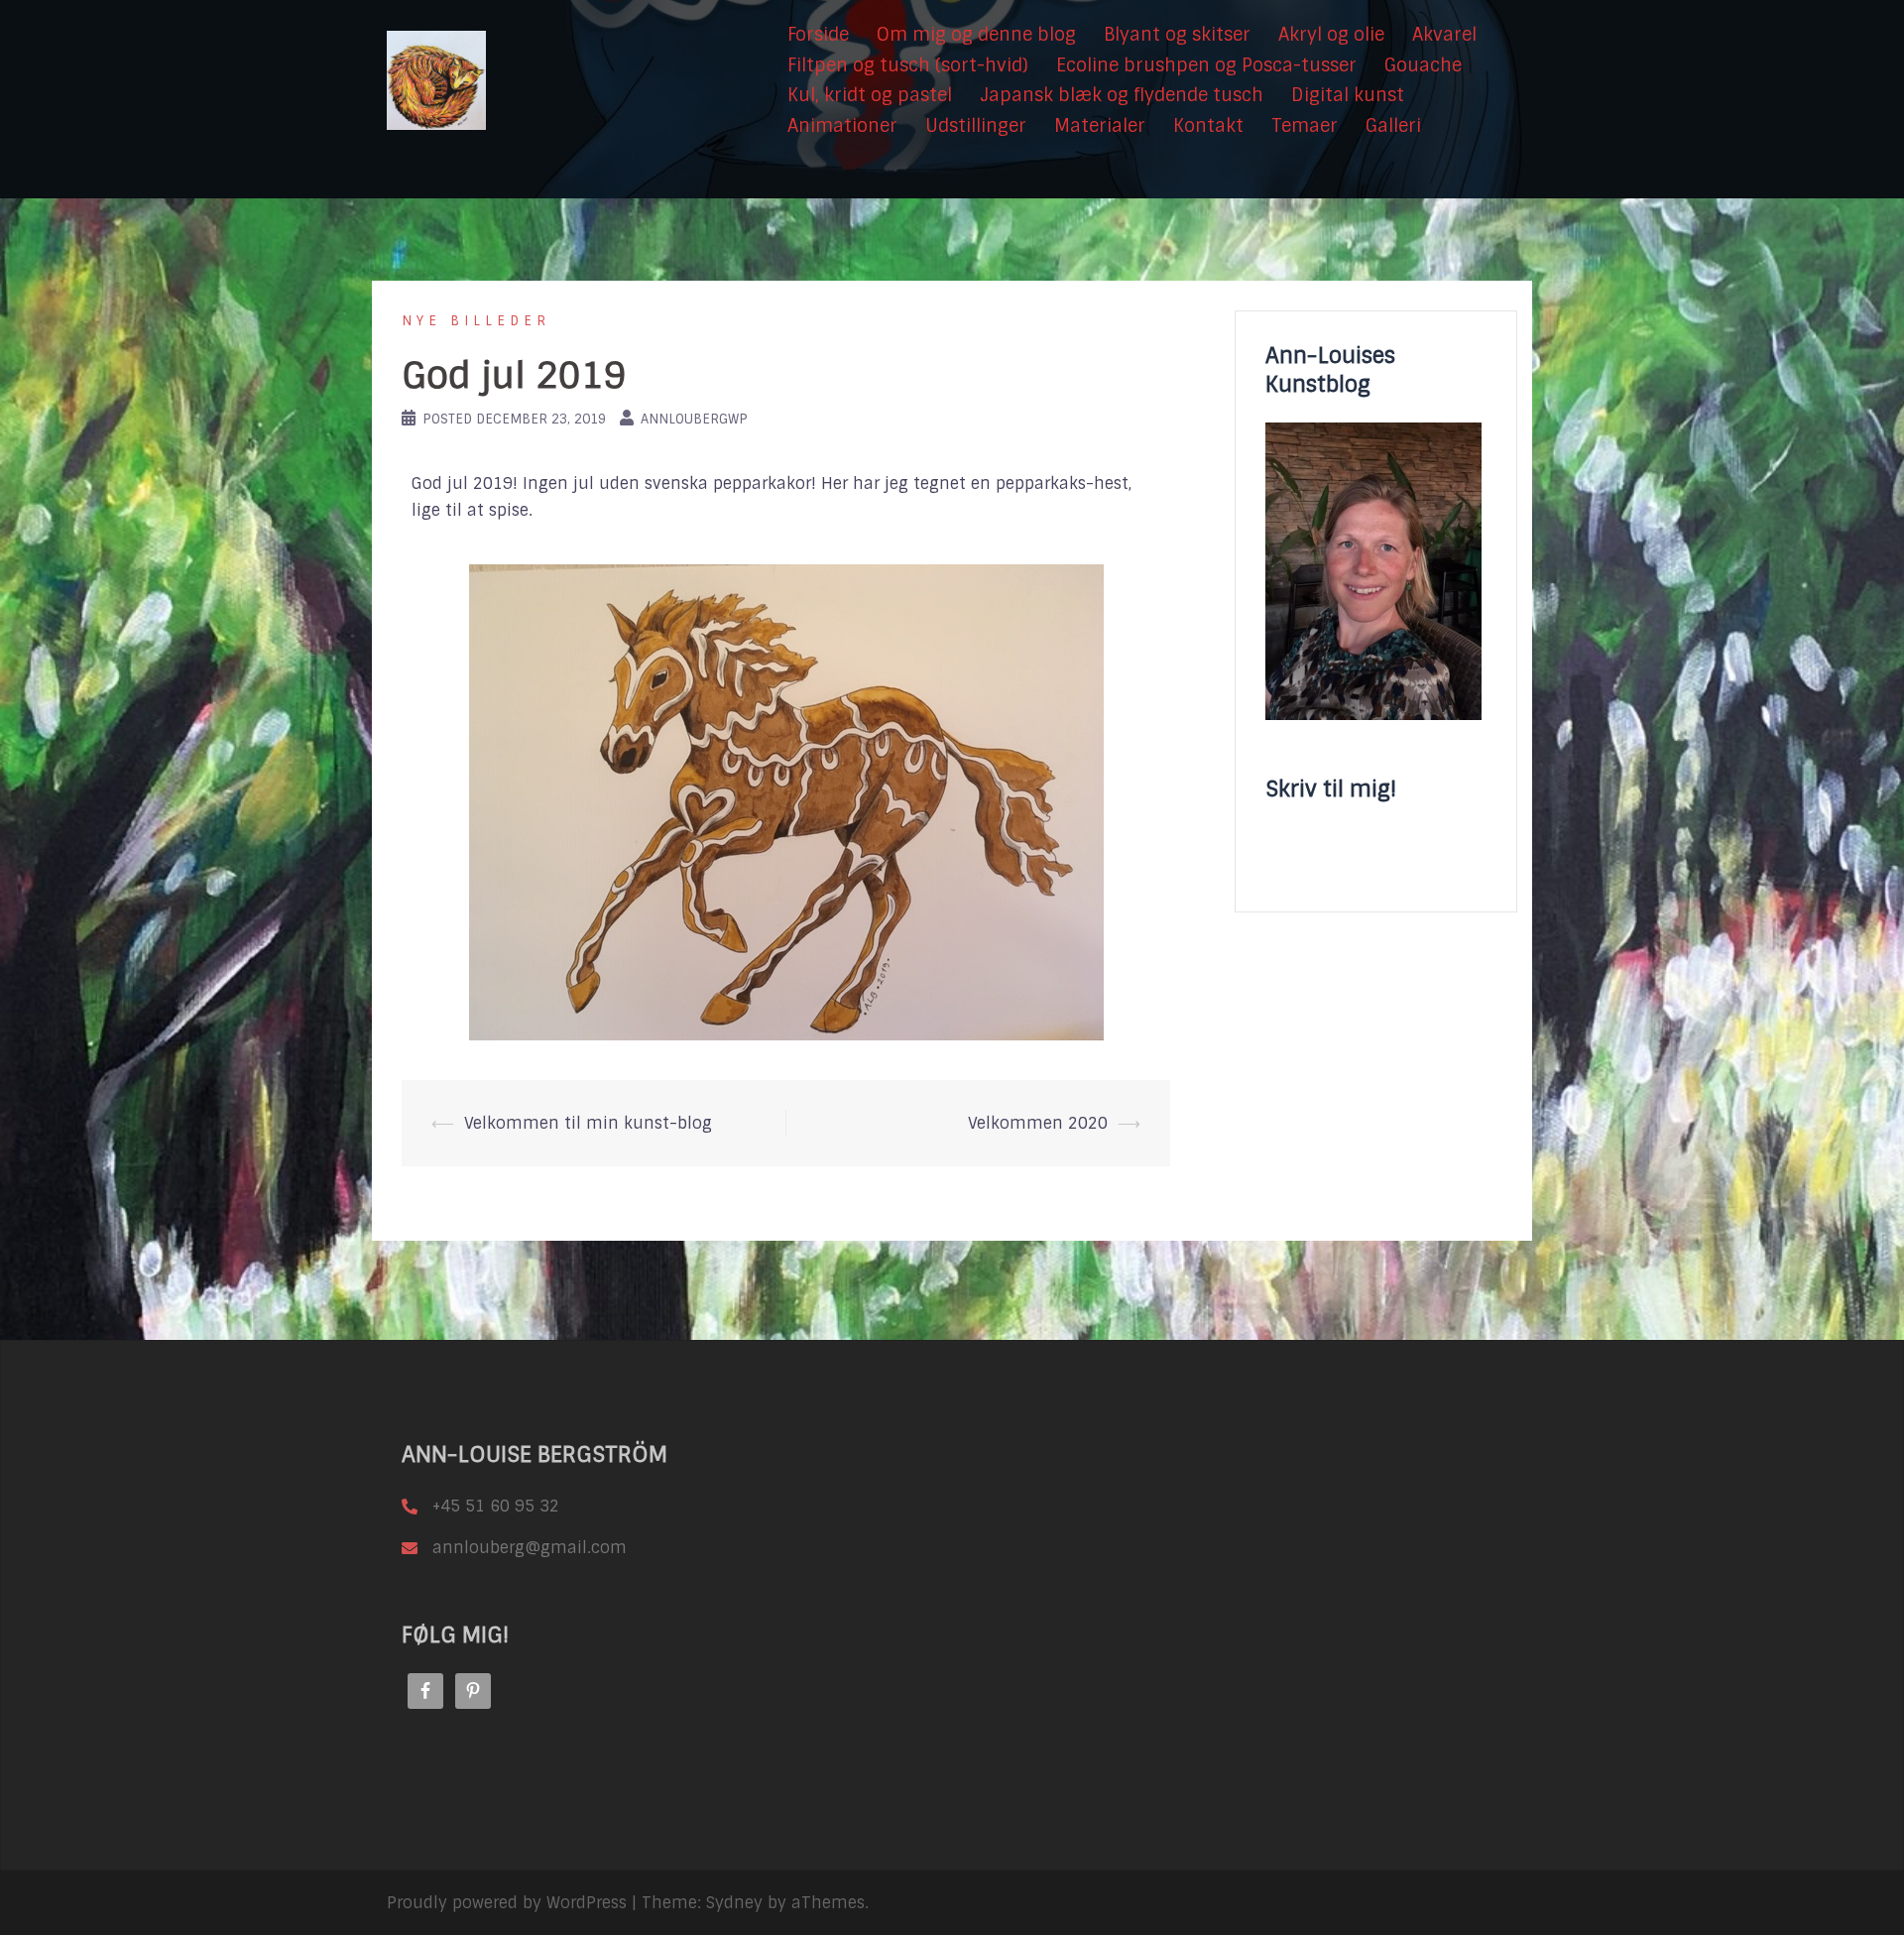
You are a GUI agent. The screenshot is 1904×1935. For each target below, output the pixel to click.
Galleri (1393, 126)
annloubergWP (694, 419)
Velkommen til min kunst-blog (588, 1123)
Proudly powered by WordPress (507, 1903)
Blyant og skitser (1177, 35)
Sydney (734, 1903)
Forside (818, 35)
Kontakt (1208, 126)
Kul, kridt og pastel (870, 95)
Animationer (842, 126)
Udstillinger (976, 126)
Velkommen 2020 (1038, 1123)
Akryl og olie (1331, 35)
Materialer (1100, 126)
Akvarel (1444, 35)
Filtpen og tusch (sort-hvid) (908, 65)
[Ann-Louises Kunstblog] (436, 80)
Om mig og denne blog (976, 35)
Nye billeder (476, 321)
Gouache (1423, 65)
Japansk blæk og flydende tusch (1122, 95)
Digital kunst (1348, 95)
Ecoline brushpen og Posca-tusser (1206, 65)
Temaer (1305, 126)
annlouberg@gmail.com (530, 1548)
